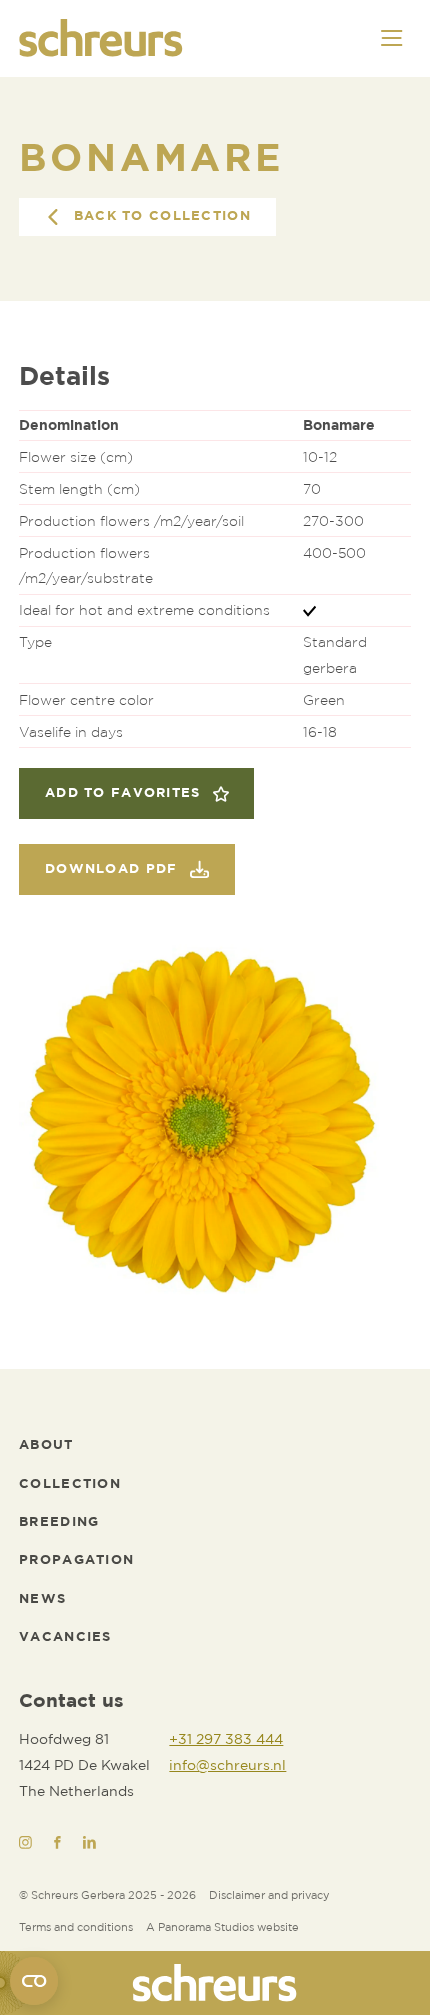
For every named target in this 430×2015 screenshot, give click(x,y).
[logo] (215, 1983)
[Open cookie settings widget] (34, 1981)
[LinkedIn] (89, 1842)
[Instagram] (25, 1842)
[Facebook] (57, 1842)
